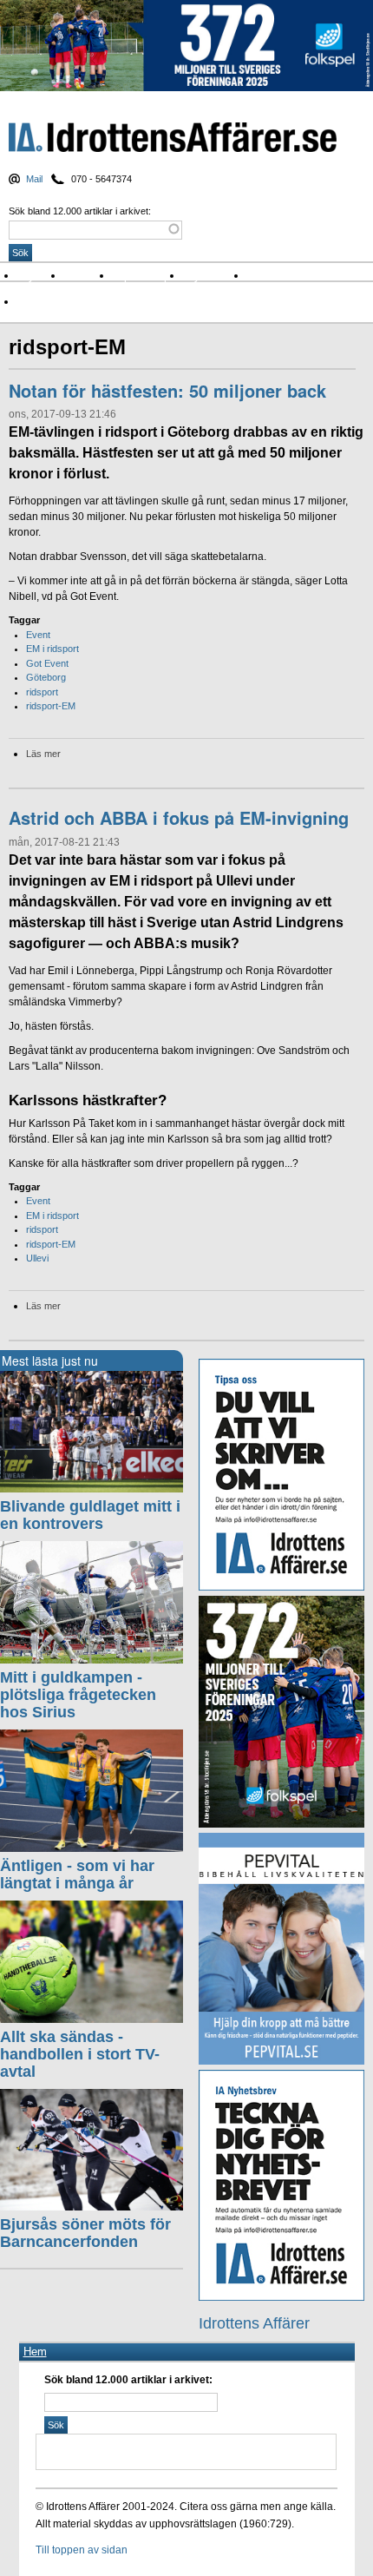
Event (38, 635)
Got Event (47, 663)
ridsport (42, 692)
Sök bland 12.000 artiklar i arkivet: (80, 211)
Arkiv (265, 276)
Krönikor (88, 276)
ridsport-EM (51, 706)
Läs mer (43, 754)
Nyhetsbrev (215, 276)
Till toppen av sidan (82, 2550)
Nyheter (40, 276)
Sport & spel (147, 276)
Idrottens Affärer (173, 138)
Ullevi (37, 1258)
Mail (34, 179)
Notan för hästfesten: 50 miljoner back (167, 390)
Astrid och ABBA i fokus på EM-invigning (179, 817)
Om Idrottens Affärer (72, 302)
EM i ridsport (52, 649)
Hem (35, 2352)
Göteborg (46, 677)
